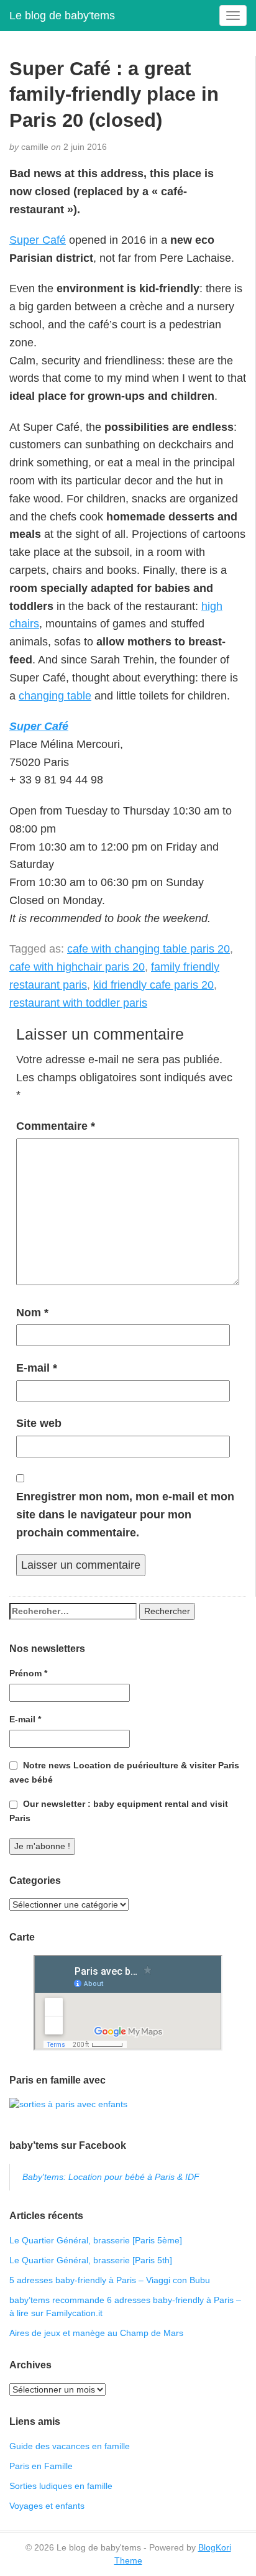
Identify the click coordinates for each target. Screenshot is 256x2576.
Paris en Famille (41, 2466)
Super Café (38, 240)
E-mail (37, 1368)
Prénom (28, 1673)
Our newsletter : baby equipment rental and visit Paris (119, 1811)
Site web (39, 1423)
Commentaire (56, 1126)
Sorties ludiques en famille (61, 2486)
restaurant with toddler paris (78, 1003)
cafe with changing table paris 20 (149, 949)
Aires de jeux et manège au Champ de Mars (96, 2333)
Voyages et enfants (47, 2506)
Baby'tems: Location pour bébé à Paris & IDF (111, 2177)
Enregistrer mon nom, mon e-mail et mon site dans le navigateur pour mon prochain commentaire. (125, 1515)
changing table (55, 696)
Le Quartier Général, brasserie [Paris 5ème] (96, 2240)
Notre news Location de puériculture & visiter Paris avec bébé (124, 1772)
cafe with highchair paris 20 (77, 967)
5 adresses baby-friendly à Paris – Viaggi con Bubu (110, 2280)
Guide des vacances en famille (70, 2446)
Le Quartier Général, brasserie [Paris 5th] (91, 2260)
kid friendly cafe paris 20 (153, 985)
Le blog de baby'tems (62, 16)
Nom (32, 1313)
